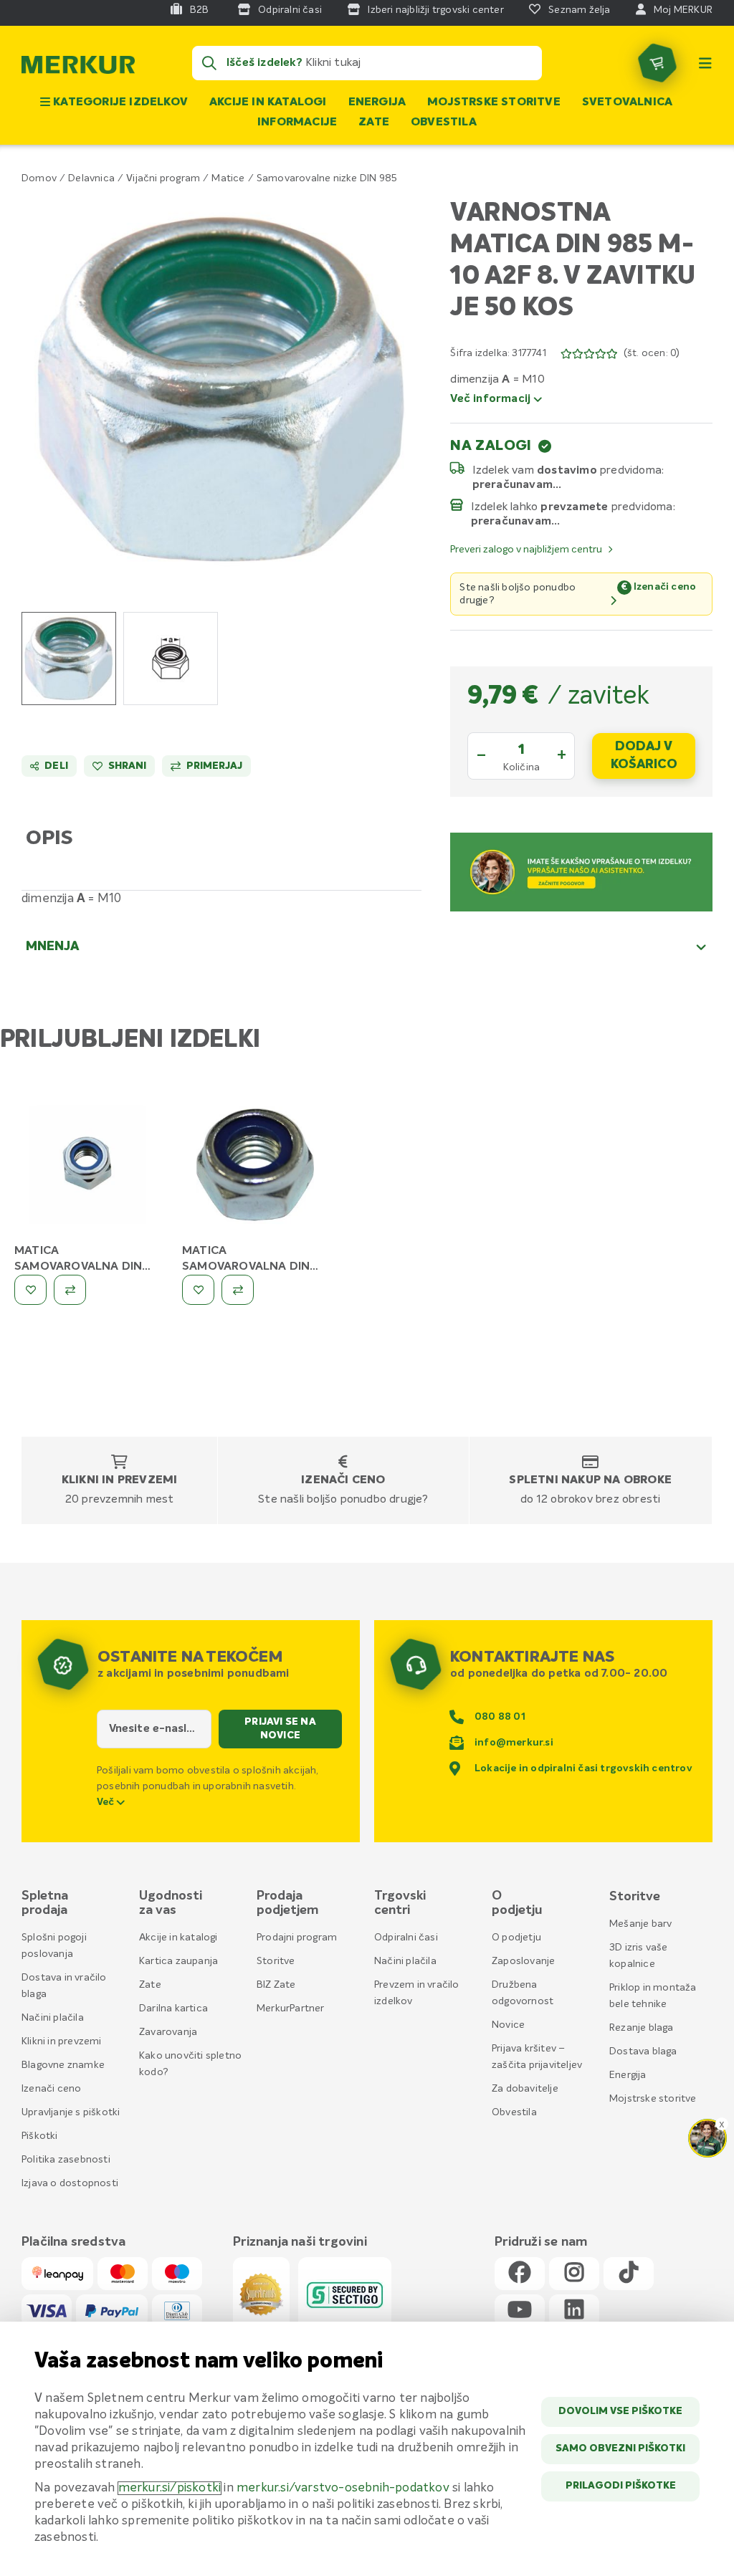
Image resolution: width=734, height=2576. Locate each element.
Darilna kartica (173, 2008)
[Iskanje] (209, 63)
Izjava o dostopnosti (70, 2183)
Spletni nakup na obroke (590, 1480)
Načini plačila (53, 2018)
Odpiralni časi (406, 1938)
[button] (221, 389)
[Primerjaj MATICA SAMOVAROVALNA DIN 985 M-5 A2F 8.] (238, 1290)
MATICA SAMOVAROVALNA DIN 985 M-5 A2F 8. (246, 1267)
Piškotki (40, 2136)
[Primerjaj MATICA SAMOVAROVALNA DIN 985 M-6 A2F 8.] (70, 1290)
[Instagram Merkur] (574, 2273)
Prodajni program (297, 1938)
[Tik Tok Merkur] (629, 2273)
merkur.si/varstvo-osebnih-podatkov (343, 2488)
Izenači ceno (343, 1480)
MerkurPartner (291, 2008)
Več (107, 1802)
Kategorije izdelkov (119, 102)
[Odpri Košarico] (657, 63)
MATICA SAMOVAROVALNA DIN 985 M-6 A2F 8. (78, 1267)
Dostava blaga (643, 2051)
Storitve (276, 1961)
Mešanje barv (640, 1924)
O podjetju (516, 1938)
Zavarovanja (168, 2032)
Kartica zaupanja (178, 1961)
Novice (508, 2025)
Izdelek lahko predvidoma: (573, 507)
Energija (377, 102)
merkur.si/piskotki (170, 2488)
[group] (69, 659)
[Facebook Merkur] (520, 2273)
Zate (374, 123)
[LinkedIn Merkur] (574, 2311)
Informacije (297, 123)
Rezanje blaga (642, 2028)
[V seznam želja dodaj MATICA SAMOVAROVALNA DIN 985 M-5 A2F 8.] (198, 1290)
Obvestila (444, 123)
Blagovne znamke (63, 2065)
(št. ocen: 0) (652, 353)
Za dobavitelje (525, 2089)
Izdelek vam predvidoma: (569, 470)
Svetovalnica (627, 102)
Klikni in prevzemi (120, 1480)
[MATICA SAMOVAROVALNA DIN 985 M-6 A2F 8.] (87, 1167)
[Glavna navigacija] (705, 63)
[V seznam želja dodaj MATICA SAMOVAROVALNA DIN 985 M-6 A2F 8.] (30, 1290)
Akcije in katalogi (268, 102)
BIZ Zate (276, 1985)
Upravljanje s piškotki (71, 2112)
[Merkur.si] (78, 68)
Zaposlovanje (523, 1961)
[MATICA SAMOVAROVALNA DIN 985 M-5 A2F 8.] (255, 1167)
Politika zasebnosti (66, 2160)
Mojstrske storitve (494, 102)
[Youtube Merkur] (520, 2311)
